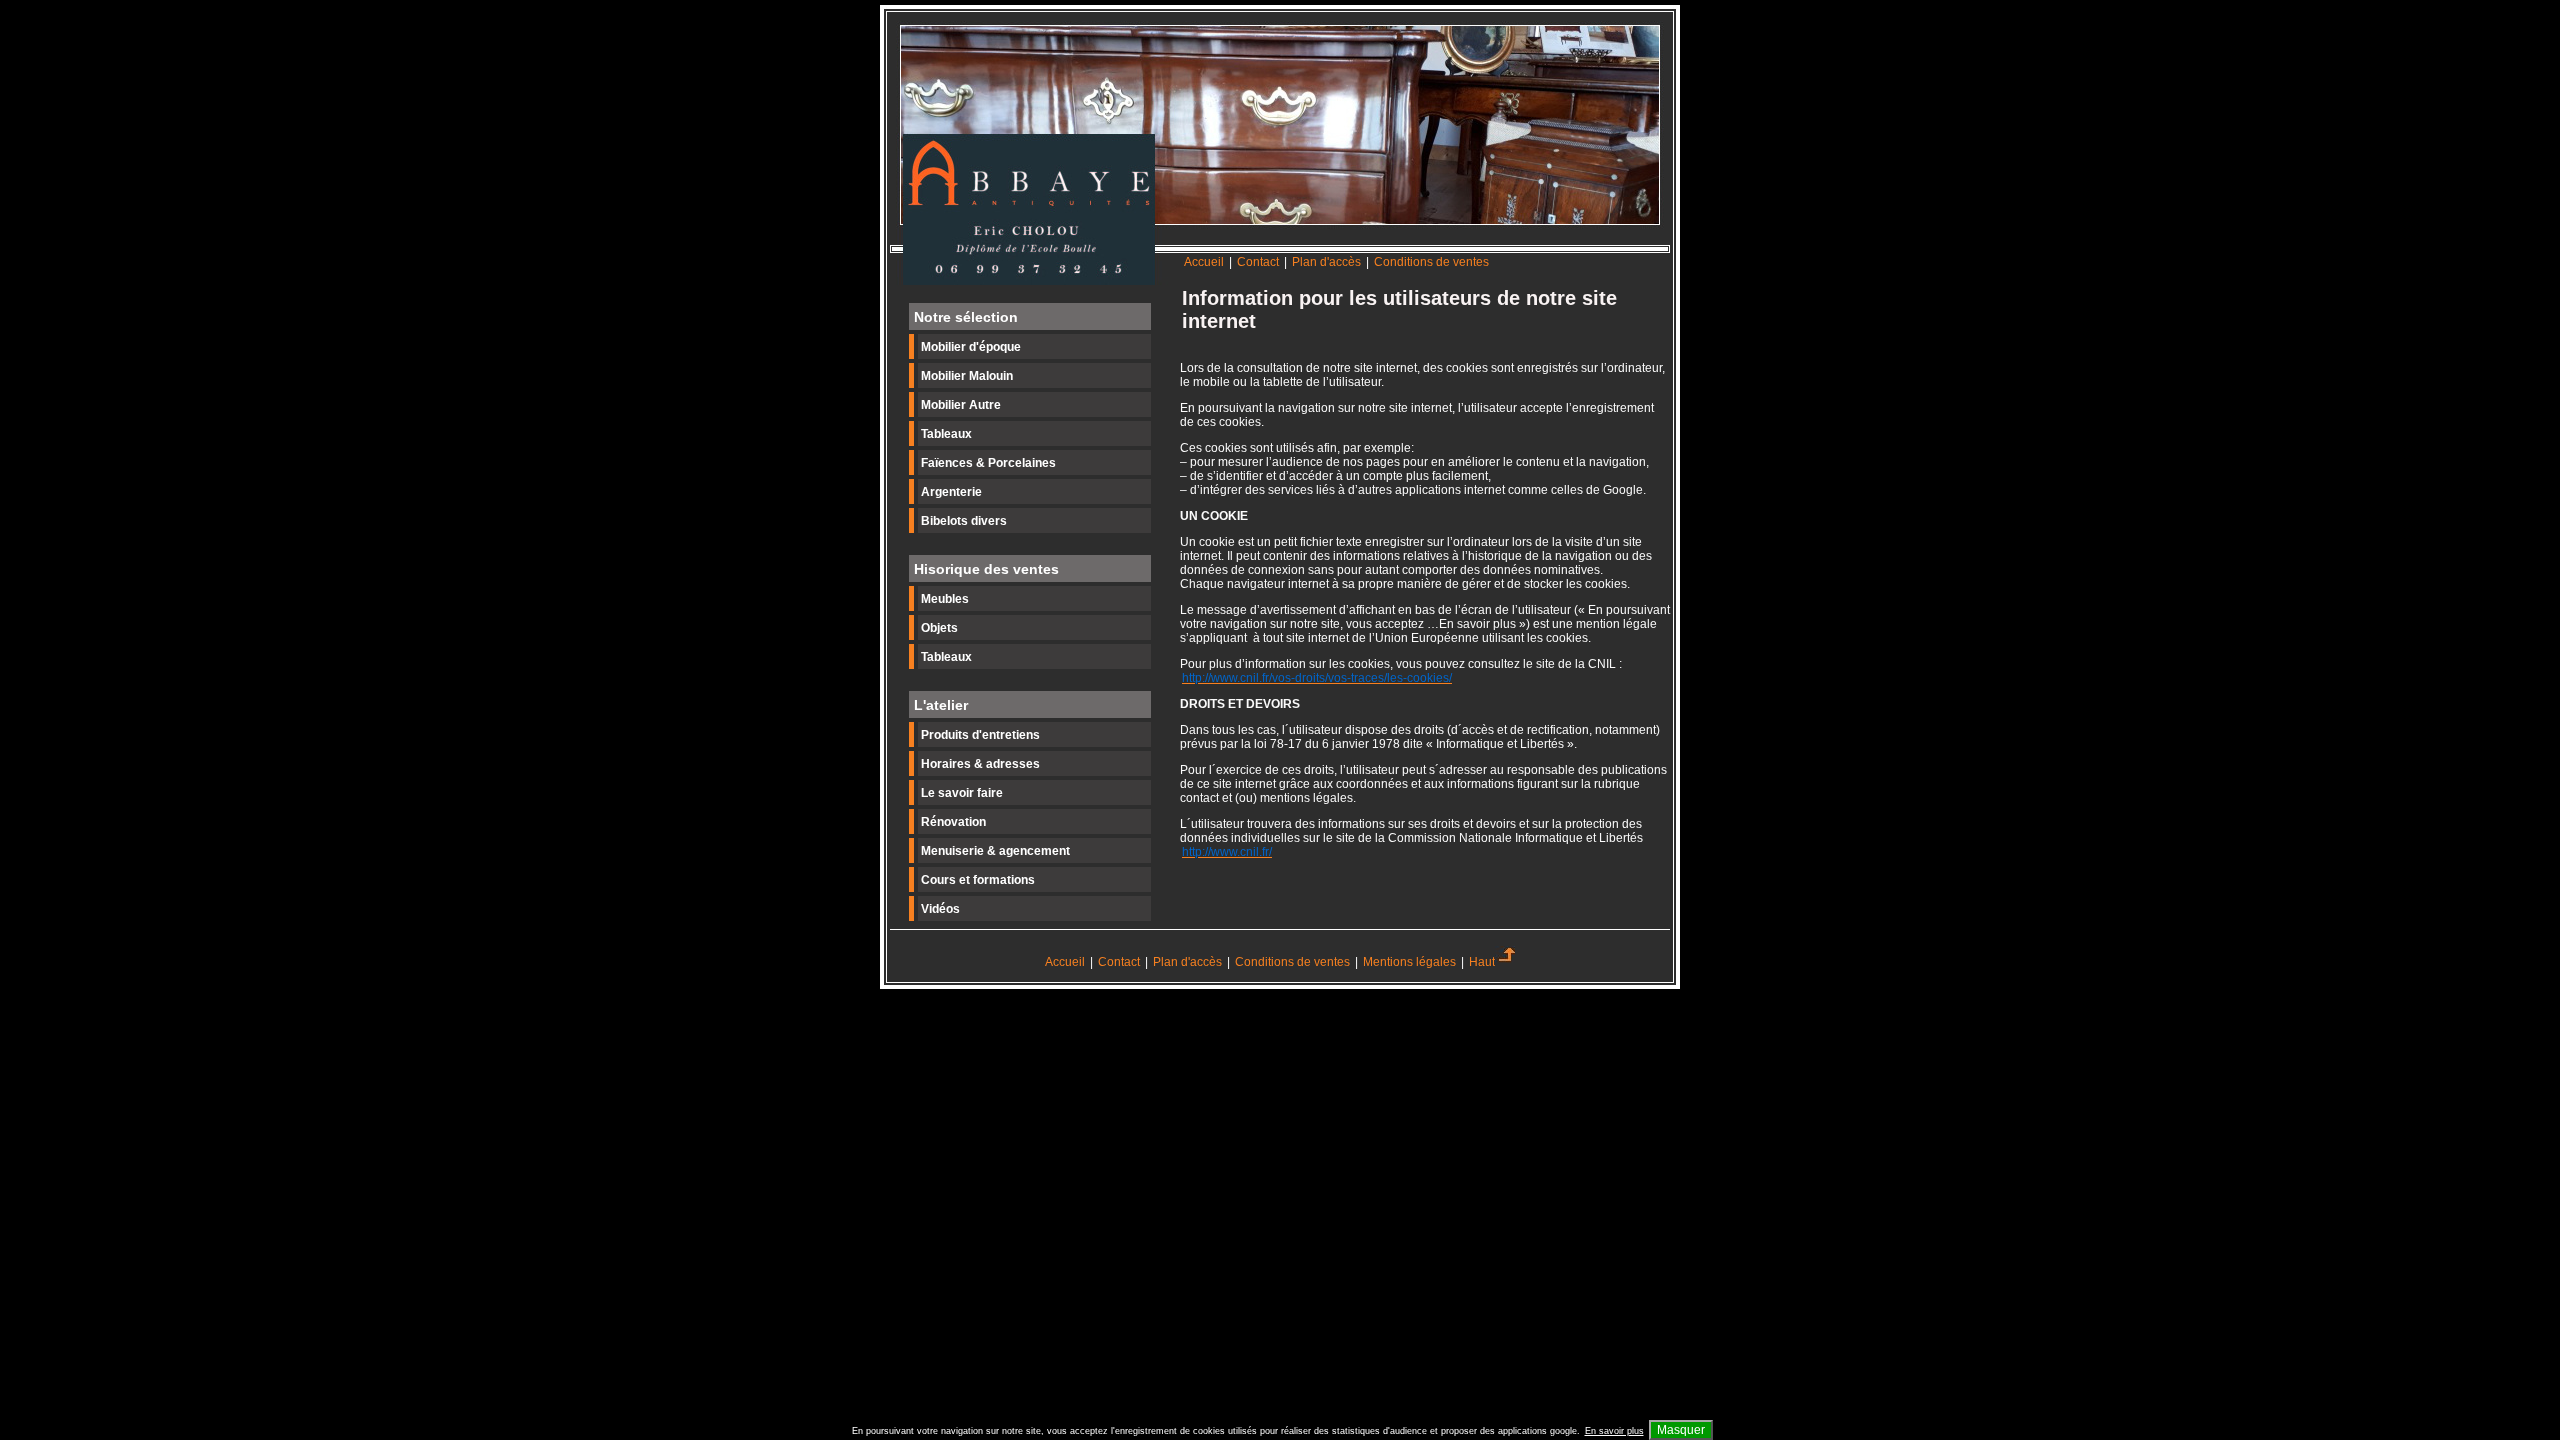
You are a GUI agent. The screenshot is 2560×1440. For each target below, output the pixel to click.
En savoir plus (1614, 1431)
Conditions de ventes (1431, 262)
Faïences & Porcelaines (988, 463)
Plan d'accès (1326, 262)
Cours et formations (978, 880)
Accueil (1204, 262)
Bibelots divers (964, 521)
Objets (939, 628)
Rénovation (953, 822)
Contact (1259, 262)
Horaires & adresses (980, 764)
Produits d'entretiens (980, 735)
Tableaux (946, 434)
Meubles (945, 599)
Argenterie (951, 492)
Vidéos (940, 909)
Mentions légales (1409, 962)
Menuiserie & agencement (995, 851)
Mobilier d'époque (971, 347)
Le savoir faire (962, 793)
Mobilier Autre (961, 405)
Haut (1482, 962)
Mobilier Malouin (967, 376)
